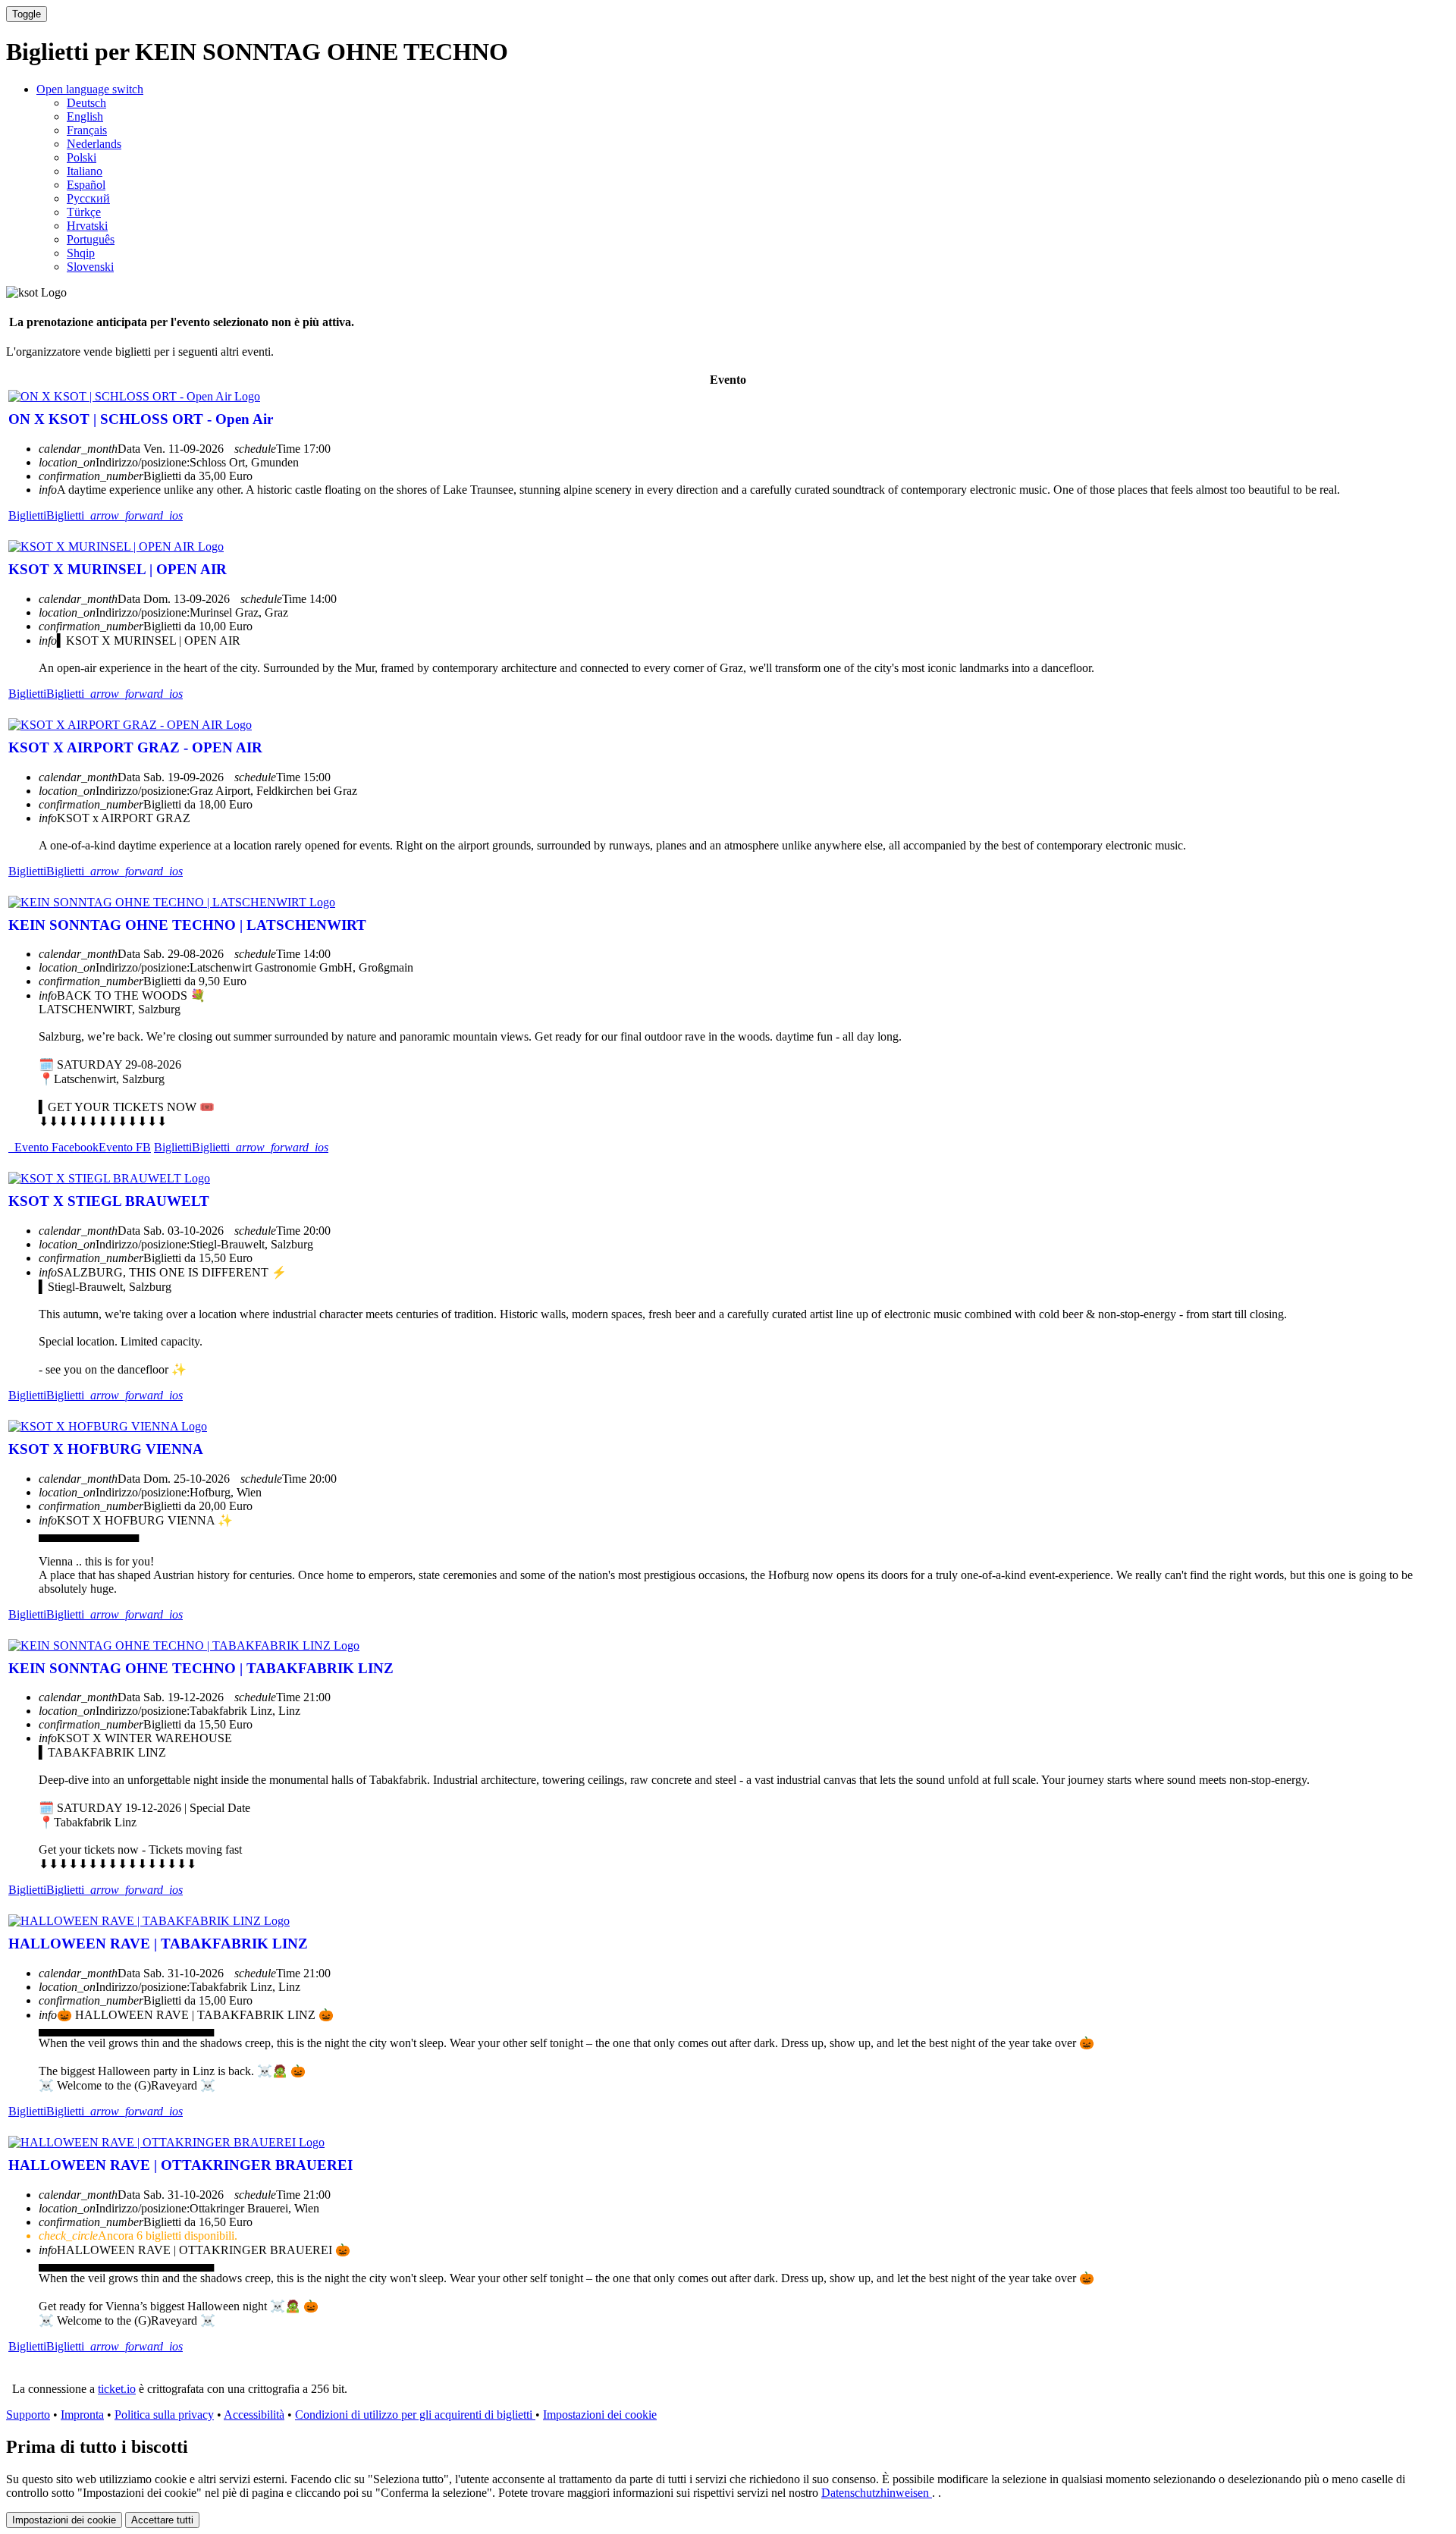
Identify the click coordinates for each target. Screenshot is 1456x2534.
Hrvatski (87, 226)
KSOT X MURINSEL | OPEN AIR (118, 569)
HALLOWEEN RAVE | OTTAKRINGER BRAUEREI (180, 2165)
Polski (82, 157)
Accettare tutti (162, 2520)
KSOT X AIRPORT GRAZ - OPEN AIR (135, 747)
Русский (88, 198)
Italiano (85, 171)
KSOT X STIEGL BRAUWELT (109, 1201)
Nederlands (94, 144)
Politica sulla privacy (164, 2415)
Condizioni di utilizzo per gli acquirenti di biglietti (415, 2415)
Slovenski (90, 267)
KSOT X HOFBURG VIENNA (106, 1449)
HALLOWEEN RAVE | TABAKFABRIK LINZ (158, 1944)
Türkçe (84, 212)
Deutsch (86, 103)
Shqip (81, 253)
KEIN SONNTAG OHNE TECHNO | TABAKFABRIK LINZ (201, 1668)
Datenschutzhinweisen (877, 2493)
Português (91, 239)
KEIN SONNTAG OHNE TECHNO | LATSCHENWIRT (187, 925)
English (85, 116)
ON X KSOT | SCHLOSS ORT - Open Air (141, 419)
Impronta (82, 2415)
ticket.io (117, 2389)
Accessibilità (254, 2415)
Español (86, 185)
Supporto (28, 2415)
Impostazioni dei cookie (600, 2415)
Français (87, 130)
